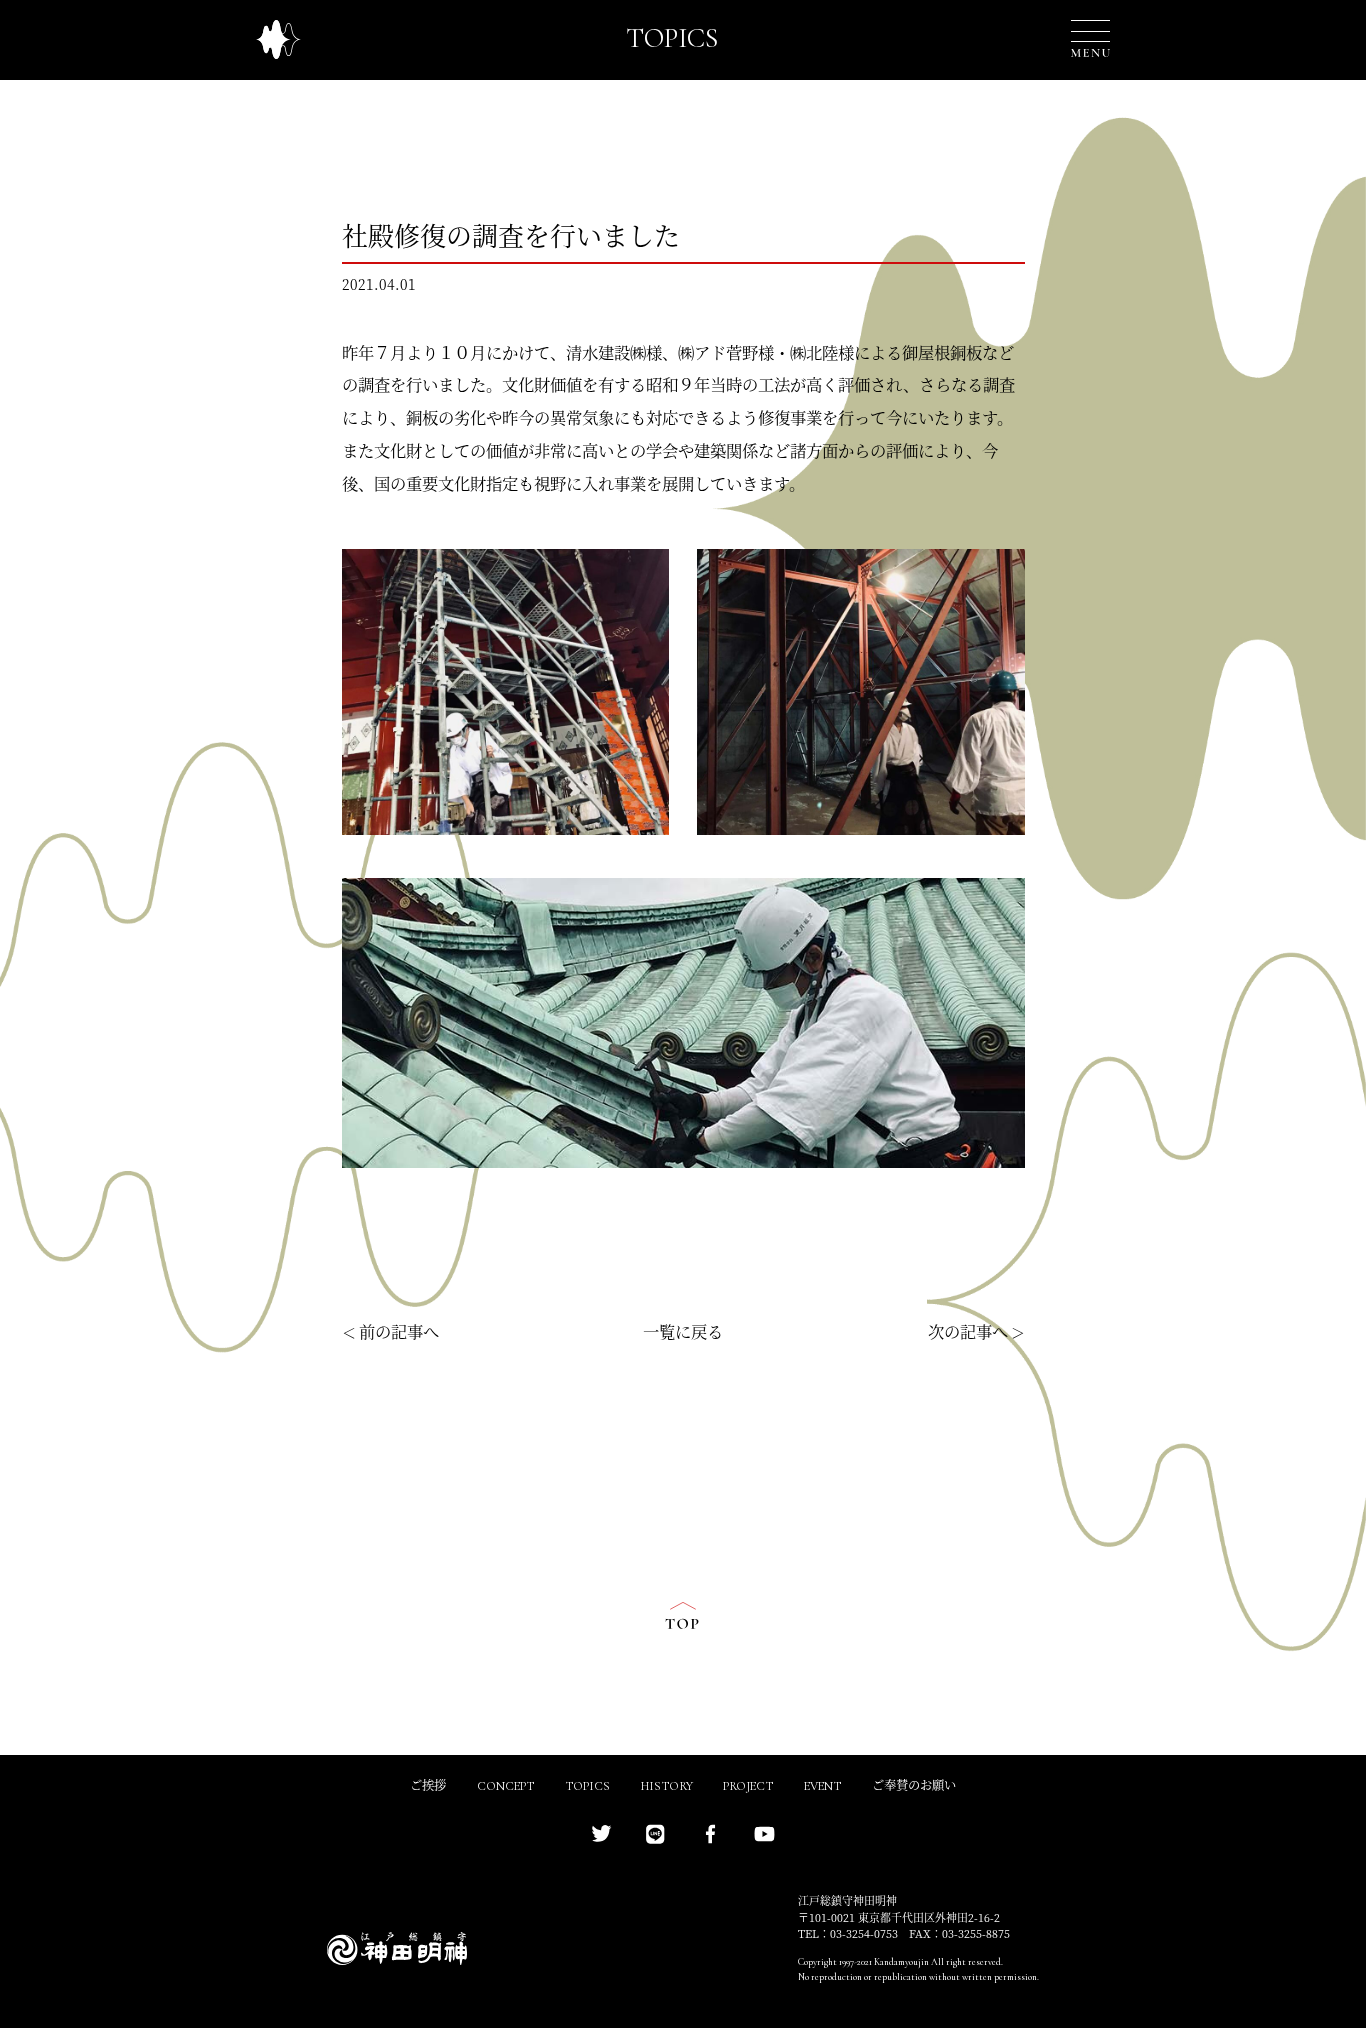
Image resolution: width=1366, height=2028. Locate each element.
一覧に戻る (683, 1333)
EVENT (822, 1786)
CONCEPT (505, 1786)
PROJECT (748, 1786)
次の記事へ (968, 1333)
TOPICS (587, 1786)
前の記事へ (399, 1333)
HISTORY (667, 1786)
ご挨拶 (428, 1786)
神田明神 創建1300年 (278, 39)
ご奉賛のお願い (914, 1786)
